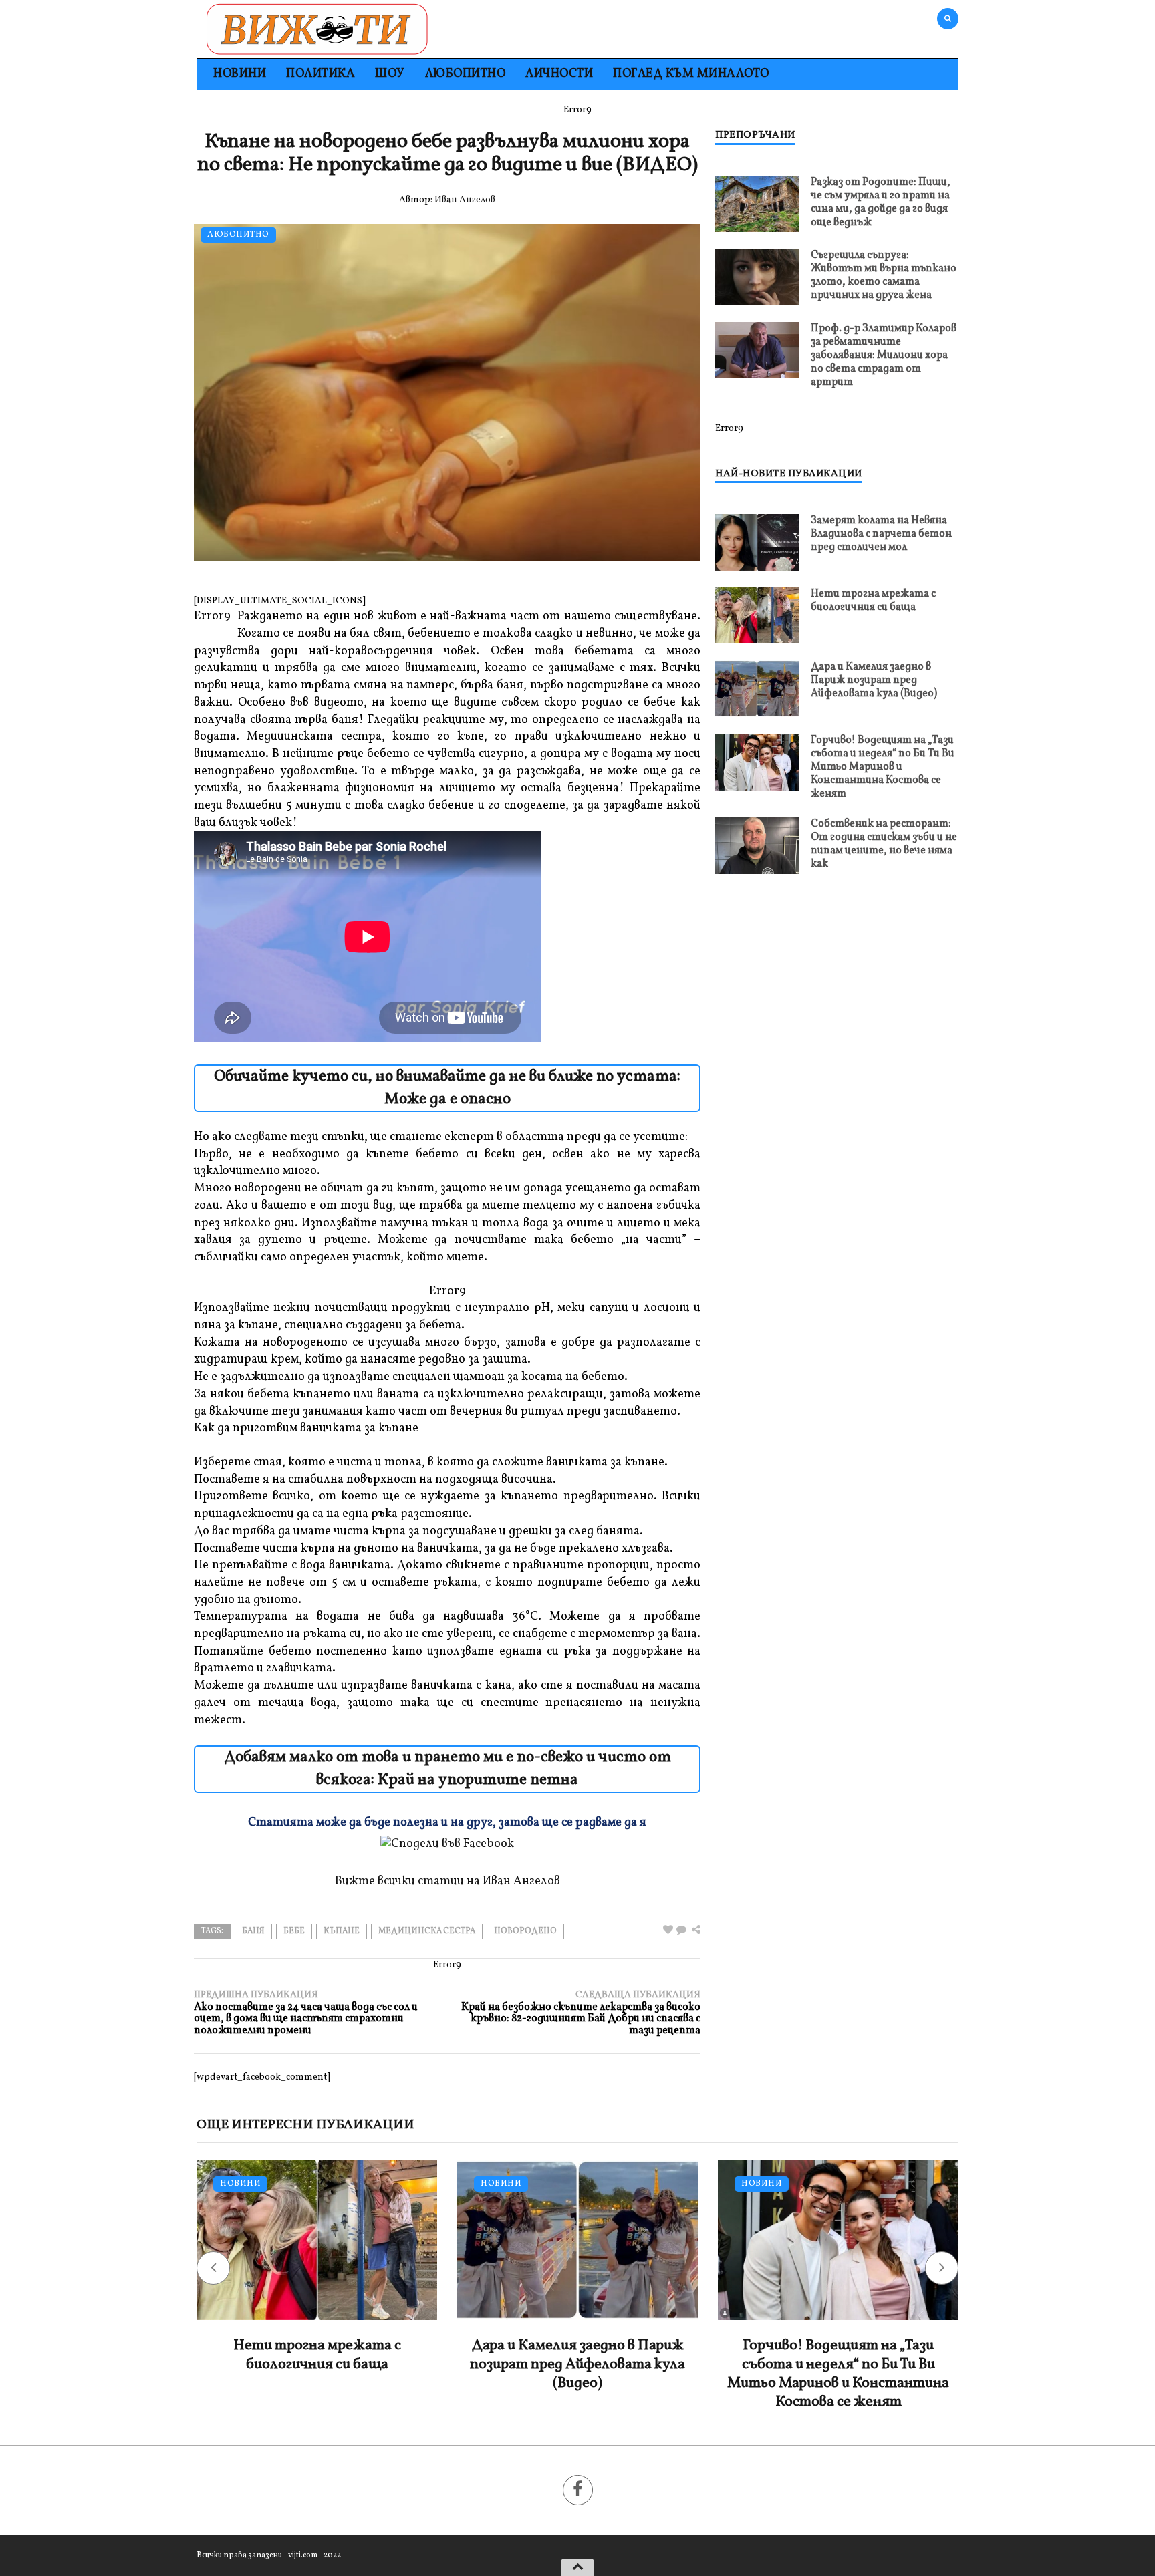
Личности (559, 74)
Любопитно (466, 74)
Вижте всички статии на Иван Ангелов (447, 1881)
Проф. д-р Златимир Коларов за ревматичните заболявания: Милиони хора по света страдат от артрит (884, 355)
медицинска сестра (427, 1931)
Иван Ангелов (465, 200)
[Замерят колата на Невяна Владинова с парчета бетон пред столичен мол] (757, 542)
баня (253, 1931)
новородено (525, 1931)
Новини (240, 74)
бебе (294, 1931)
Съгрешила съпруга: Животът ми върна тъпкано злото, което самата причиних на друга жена (884, 275)
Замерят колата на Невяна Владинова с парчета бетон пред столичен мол (881, 534)
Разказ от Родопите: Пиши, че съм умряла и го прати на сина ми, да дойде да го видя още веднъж (881, 202)
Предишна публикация (306, 2013)
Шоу (390, 74)
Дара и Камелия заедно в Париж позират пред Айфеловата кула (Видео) (874, 680)
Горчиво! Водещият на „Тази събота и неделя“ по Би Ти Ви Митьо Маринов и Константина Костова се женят (883, 767)
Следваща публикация (581, 2013)
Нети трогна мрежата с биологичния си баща (873, 601)
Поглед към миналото (691, 74)
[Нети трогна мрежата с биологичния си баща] (757, 615)
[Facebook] (578, 2490)
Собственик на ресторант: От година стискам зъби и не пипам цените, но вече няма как (884, 844)
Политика (320, 74)
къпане (342, 1931)
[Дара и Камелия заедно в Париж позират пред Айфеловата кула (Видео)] (757, 689)
